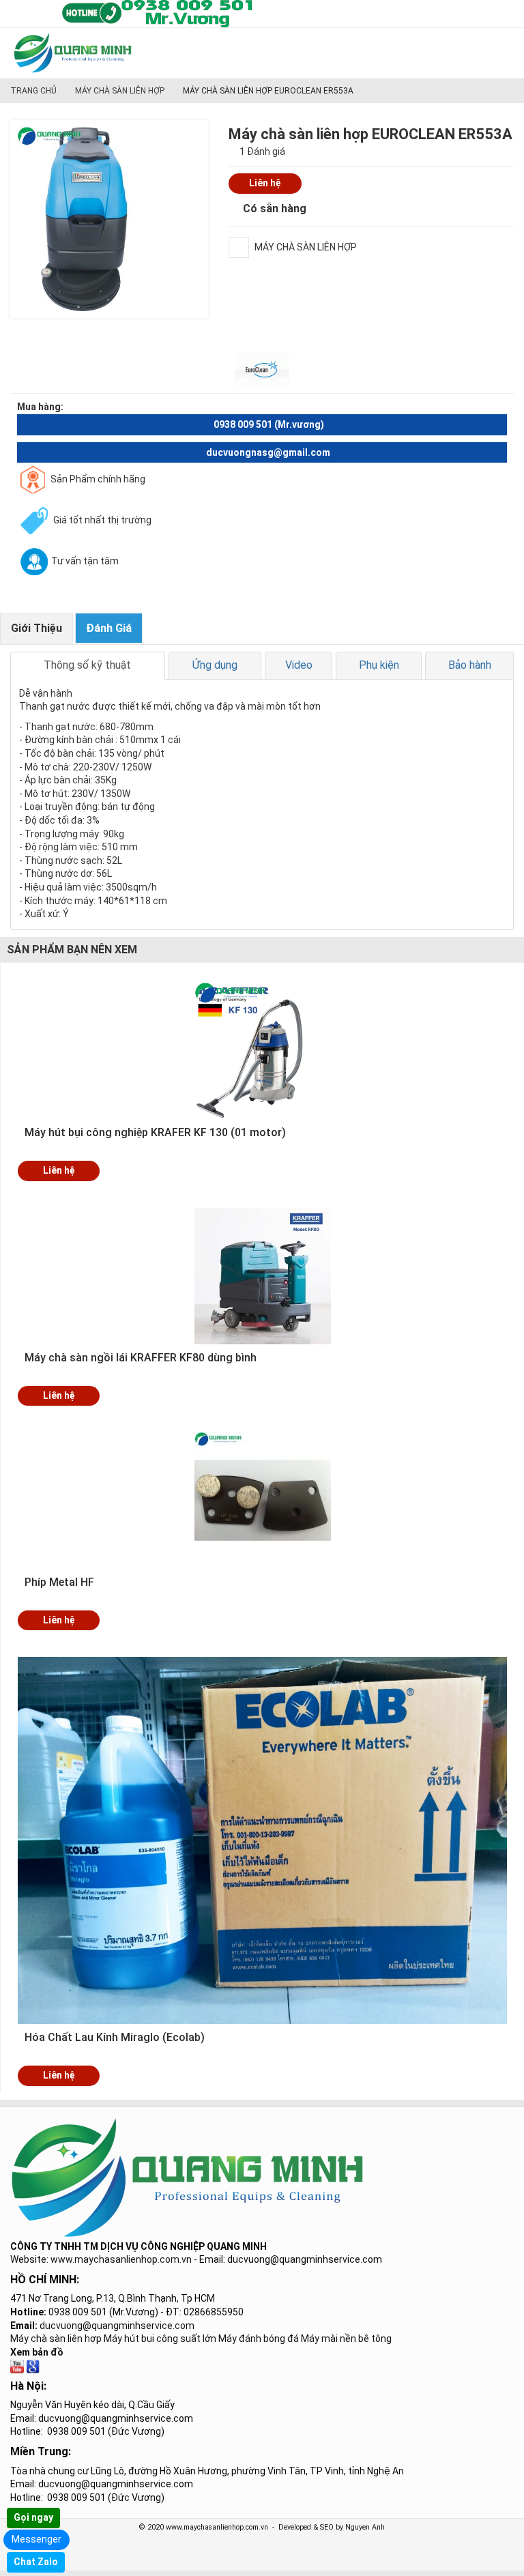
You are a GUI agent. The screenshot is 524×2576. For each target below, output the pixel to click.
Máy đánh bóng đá (259, 2339)
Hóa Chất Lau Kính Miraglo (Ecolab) (115, 2037)
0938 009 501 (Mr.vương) (269, 424)
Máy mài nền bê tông (346, 2339)
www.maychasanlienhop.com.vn (121, 2259)
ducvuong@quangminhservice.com (117, 2326)
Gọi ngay (33, 2517)
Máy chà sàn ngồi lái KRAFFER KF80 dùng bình (141, 1358)
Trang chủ (33, 91)
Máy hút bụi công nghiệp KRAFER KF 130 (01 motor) (155, 1132)
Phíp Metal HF (59, 1582)
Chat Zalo (36, 2562)
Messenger (37, 2539)
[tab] (88, 665)
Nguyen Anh (365, 2527)
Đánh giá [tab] (109, 628)
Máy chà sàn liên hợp (120, 91)
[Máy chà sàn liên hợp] (33, 2365)
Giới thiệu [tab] (37, 628)
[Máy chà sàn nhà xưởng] (17, 2365)
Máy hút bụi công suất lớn (160, 2339)
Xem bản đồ (37, 2352)
